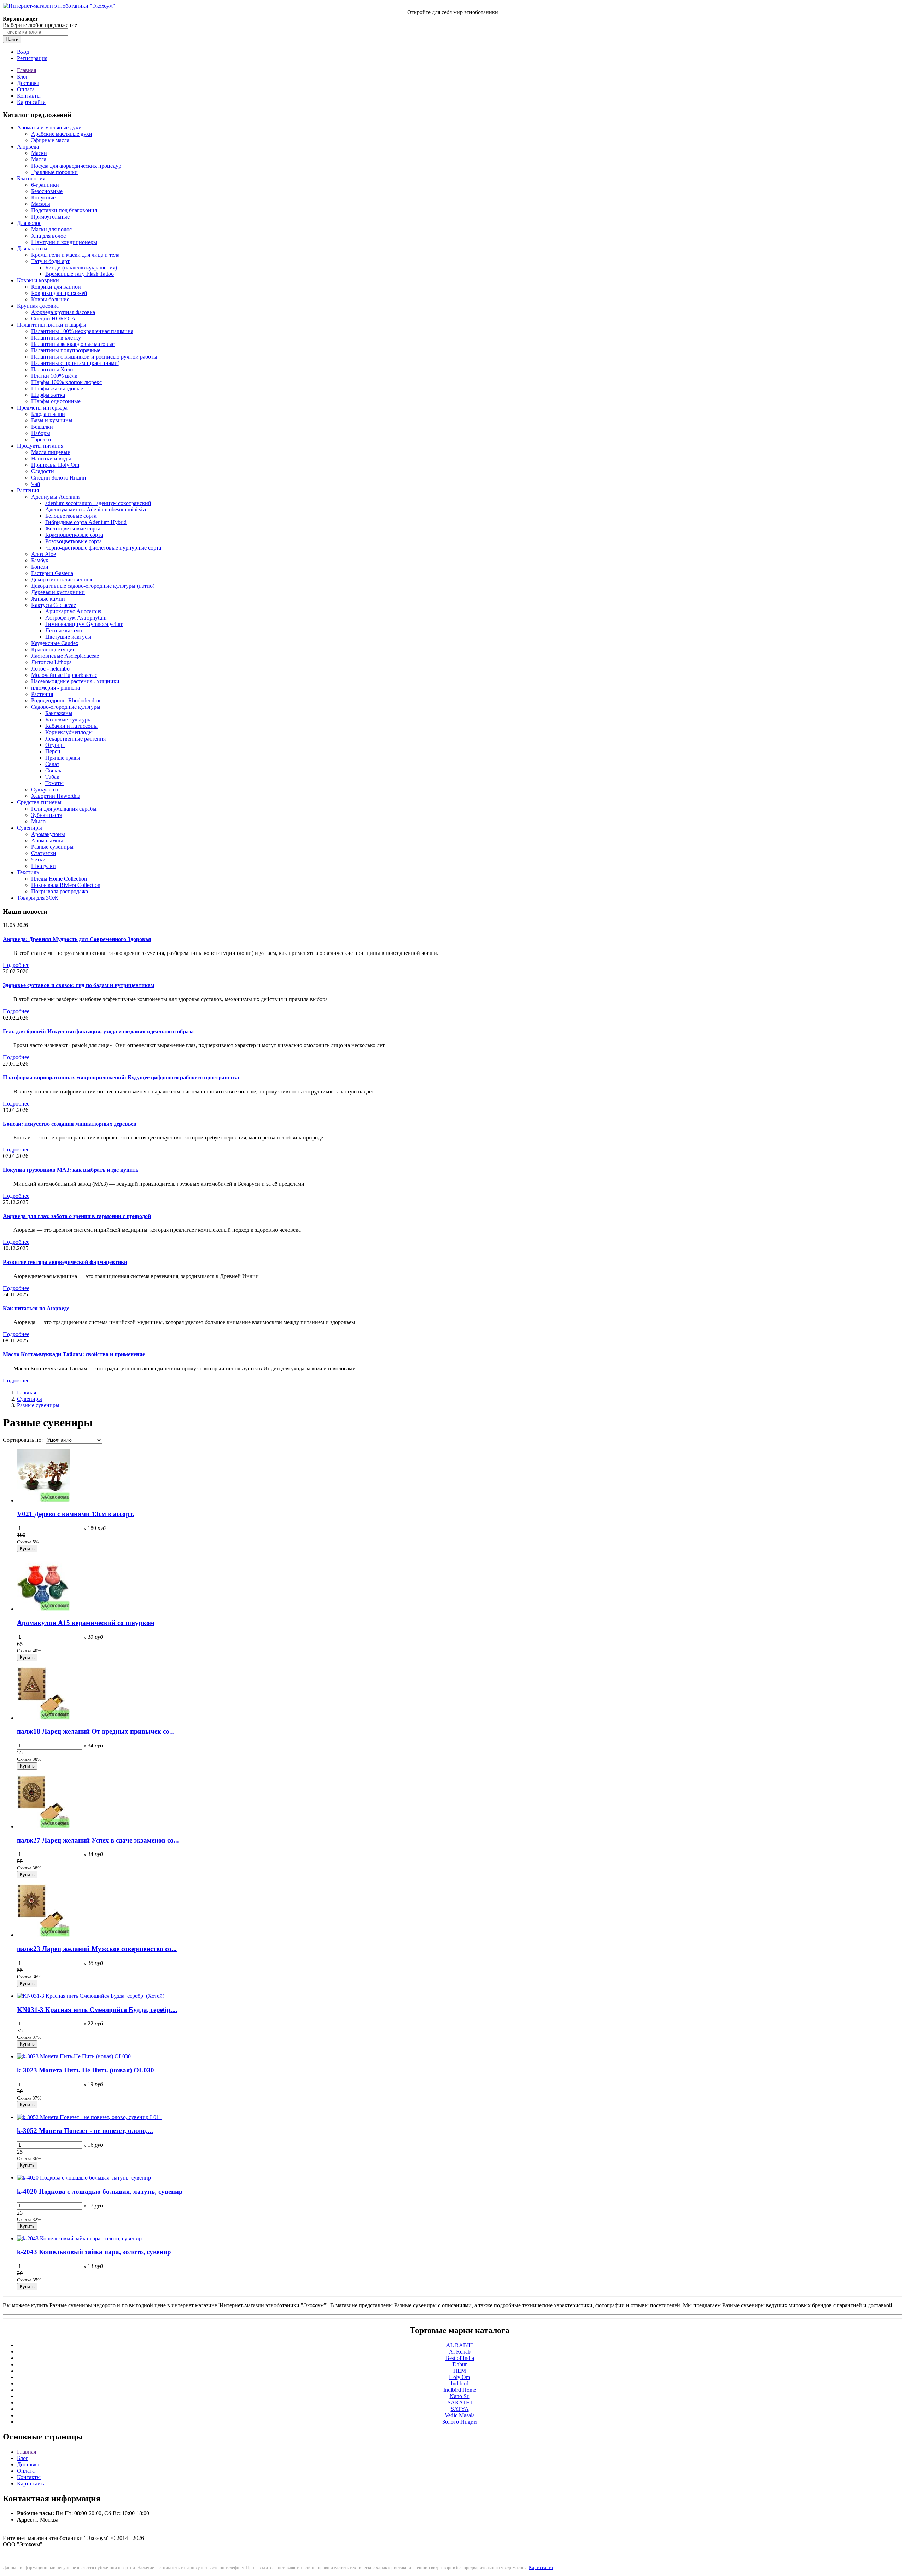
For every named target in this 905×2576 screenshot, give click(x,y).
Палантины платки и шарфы (52, 325)
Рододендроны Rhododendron (66, 700)
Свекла (54, 770)
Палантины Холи (52, 369)
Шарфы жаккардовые (57, 388)
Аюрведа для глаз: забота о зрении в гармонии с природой (77, 1216)
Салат (52, 764)
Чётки (38, 860)
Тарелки (41, 439)
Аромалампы (47, 840)
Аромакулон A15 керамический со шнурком (86, 1623)
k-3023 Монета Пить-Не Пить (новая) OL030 (86, 2070)
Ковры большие (50, 299)
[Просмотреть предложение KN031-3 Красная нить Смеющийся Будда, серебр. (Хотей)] (91, 1996)
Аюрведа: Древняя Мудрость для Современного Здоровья (77, 939)
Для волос (29, 223)
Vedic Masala (460, 2415)
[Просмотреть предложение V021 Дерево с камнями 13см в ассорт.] (43, 1500)
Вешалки (42, 427)
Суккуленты (46, 790)
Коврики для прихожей (59, 293)
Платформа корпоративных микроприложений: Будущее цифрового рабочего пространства (121, 1077)
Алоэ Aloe (43, 554)
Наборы (41, 433)
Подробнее (16, 965)
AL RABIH (460, 2345)
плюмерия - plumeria (56, 688)
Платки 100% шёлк (54, 376)
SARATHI (460, 2403)
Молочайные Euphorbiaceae (64, 675)
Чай (36, 484)
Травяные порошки (54, 172)
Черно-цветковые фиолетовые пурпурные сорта (103, 548)
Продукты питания (40, 446)
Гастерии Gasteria (52, 573)
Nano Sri (460, 2396)
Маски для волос (51, 229)
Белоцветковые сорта (71, 516)
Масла (39, 159)
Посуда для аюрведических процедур (76, 166)
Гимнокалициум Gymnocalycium (84, 624)
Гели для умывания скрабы (64, 809)
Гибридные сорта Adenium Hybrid (86, 522)
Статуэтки (44, 853)
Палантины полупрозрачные (66, 350)
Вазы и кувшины (52, 420)
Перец (53, 751)
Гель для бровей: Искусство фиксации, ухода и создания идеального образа (98, 1031)
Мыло (38, 821)
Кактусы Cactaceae (54, 605)
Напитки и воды (51, 459)
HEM (460, 2371)
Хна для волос (48, 236)
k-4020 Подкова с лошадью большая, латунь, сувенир (100, 2191)
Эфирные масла (50, 140)
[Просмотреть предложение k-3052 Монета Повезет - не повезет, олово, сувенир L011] (89, 2117)
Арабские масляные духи (62, 134)
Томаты (54, 783)
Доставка (28, 83)
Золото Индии (460, 2422)
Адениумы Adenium (55, 497)
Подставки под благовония (64, 210)
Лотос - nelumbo (50, 669)
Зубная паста (47, 815)
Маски (39, 153)
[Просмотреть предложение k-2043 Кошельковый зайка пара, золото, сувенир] (79, 2238)
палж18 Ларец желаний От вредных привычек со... (96, 1731)
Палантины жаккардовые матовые (73, 344)
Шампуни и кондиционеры (64, 242)
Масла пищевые (51, 452)
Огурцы (55, 745)
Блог (23, 77)
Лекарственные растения (75, 739)
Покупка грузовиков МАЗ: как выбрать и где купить (71, 1170)
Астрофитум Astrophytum (76, 618)
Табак (52, 777)
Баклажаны (59, 713)
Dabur (460, 2364)
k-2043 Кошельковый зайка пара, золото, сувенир (94, 2252)
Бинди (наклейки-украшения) (81, 268)
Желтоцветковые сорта (73, 529)
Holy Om (460, 2377)
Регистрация (32, 58)
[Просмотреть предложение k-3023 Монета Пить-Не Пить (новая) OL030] (74, 2056)
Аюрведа (28, 147)
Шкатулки (43, 866)
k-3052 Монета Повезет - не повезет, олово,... (85, 2131)
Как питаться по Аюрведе (36, 1308)
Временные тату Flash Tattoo (80, 274)
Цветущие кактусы (68, 637)
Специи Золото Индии (59, 478)
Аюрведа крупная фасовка (63, 312)
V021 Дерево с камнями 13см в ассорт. (76, 1514)
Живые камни (48, 599)
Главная (27, 70)
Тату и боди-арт (50, 261)
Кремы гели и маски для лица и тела (75, 255)
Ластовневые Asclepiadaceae (65, 656)
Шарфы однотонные (56, 401)
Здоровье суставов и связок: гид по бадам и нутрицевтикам (79, 985)
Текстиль (28, 872)
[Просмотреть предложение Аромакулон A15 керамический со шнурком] (43, 1609)
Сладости (43, 471)
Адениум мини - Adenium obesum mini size (96, 509)
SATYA (460, 2409)
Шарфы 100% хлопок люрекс (66, 382)
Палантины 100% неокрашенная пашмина (82, 331)
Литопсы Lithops (51, 662)
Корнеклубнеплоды (69, 732)
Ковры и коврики (38, 280)
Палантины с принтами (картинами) (75, 363)
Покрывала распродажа (60, 891)
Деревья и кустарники (58, 592)
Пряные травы (63, 758)
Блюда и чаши (48, 414)
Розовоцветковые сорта (74, 541)
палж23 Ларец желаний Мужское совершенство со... (97, 1949)
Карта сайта (31, 102)
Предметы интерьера (42, 408)
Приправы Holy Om (55, 465)
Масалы (41, 204)
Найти (12, 39)
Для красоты (32, 248)
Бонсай (40, 567)
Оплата (26, 89)
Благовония (31, 178)
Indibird (460, 2383)
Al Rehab (460, 2352)
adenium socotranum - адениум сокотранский (98, 503)
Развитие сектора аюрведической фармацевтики (65, 1262)
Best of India (460, 2358)
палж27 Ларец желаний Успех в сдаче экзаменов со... (98, 1840)
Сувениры (30, 828)
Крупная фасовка (38, 306)
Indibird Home (460, 2390)
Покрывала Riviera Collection (66, 885)
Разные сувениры (52, 847)
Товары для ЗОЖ (37, 898)
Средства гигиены (39, 802)
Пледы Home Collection (59, 879)
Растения (28, 490)
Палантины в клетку (56, 338)
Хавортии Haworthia (56, 796)
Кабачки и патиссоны (71, 726)
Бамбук (40, 560)
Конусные (43, 198)
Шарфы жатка (48, 395)
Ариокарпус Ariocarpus (73, 611)
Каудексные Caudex (55, 643)
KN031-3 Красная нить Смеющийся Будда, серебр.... (97, 2010)
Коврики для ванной (56, 287)
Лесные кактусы (65, 630)
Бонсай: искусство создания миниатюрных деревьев (70, 1124)
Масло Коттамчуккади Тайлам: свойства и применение (74, 1354)
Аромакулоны (48, 834)
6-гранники (45, 185)
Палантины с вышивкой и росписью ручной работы (94, 357)
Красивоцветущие (53, 649)
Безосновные (47, 191)
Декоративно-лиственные (62, 579)
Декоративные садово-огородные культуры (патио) (93, 586)
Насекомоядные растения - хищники (75, 681)
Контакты (29, 96)
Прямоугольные (50, 217)
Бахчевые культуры (68, 720)
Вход (23, 52)
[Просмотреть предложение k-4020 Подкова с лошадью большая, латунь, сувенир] (84, 2178)
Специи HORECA (53, 318)
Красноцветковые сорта (74, 535)
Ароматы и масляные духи (49, 127)
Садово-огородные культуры (66, 707)
